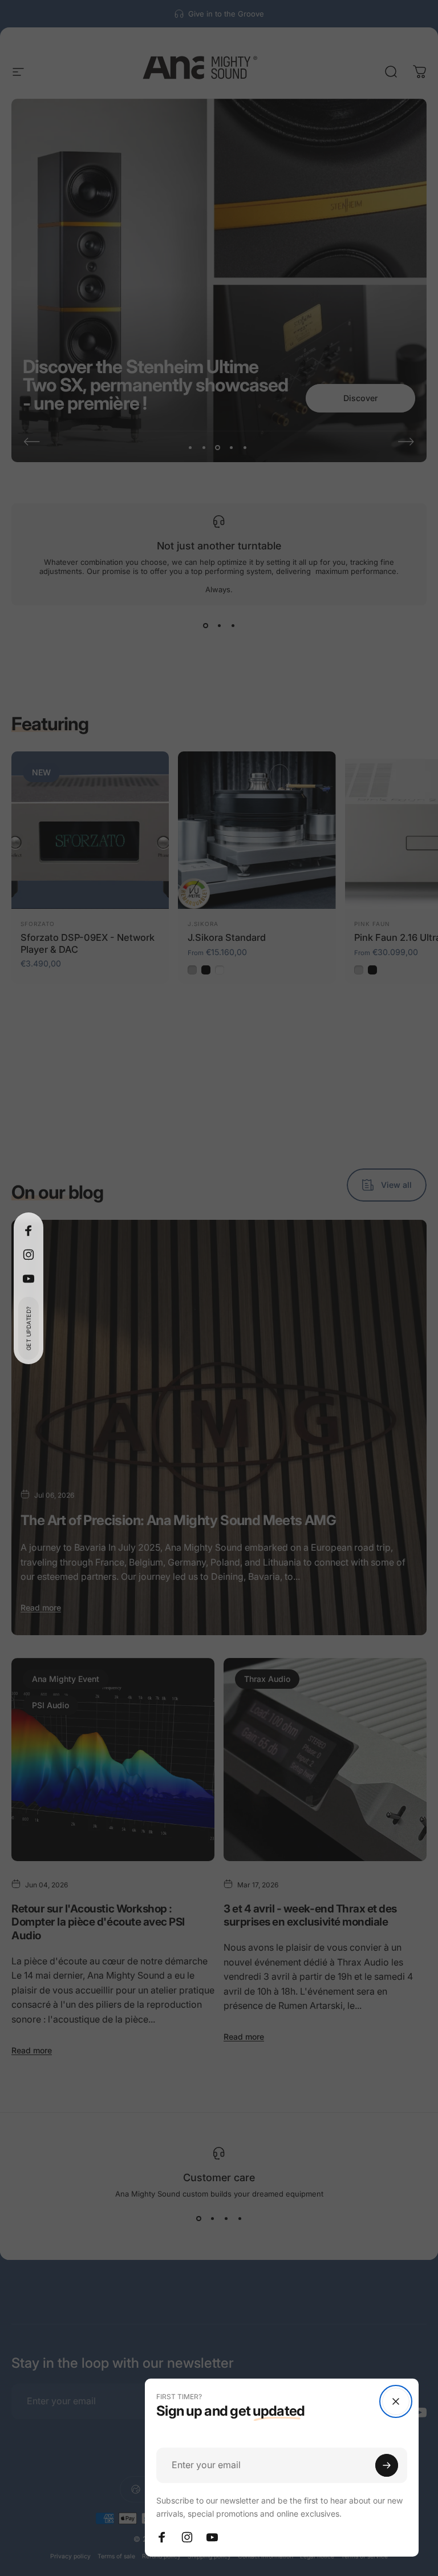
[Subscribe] (387, 2465)
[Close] (396, 2401)
